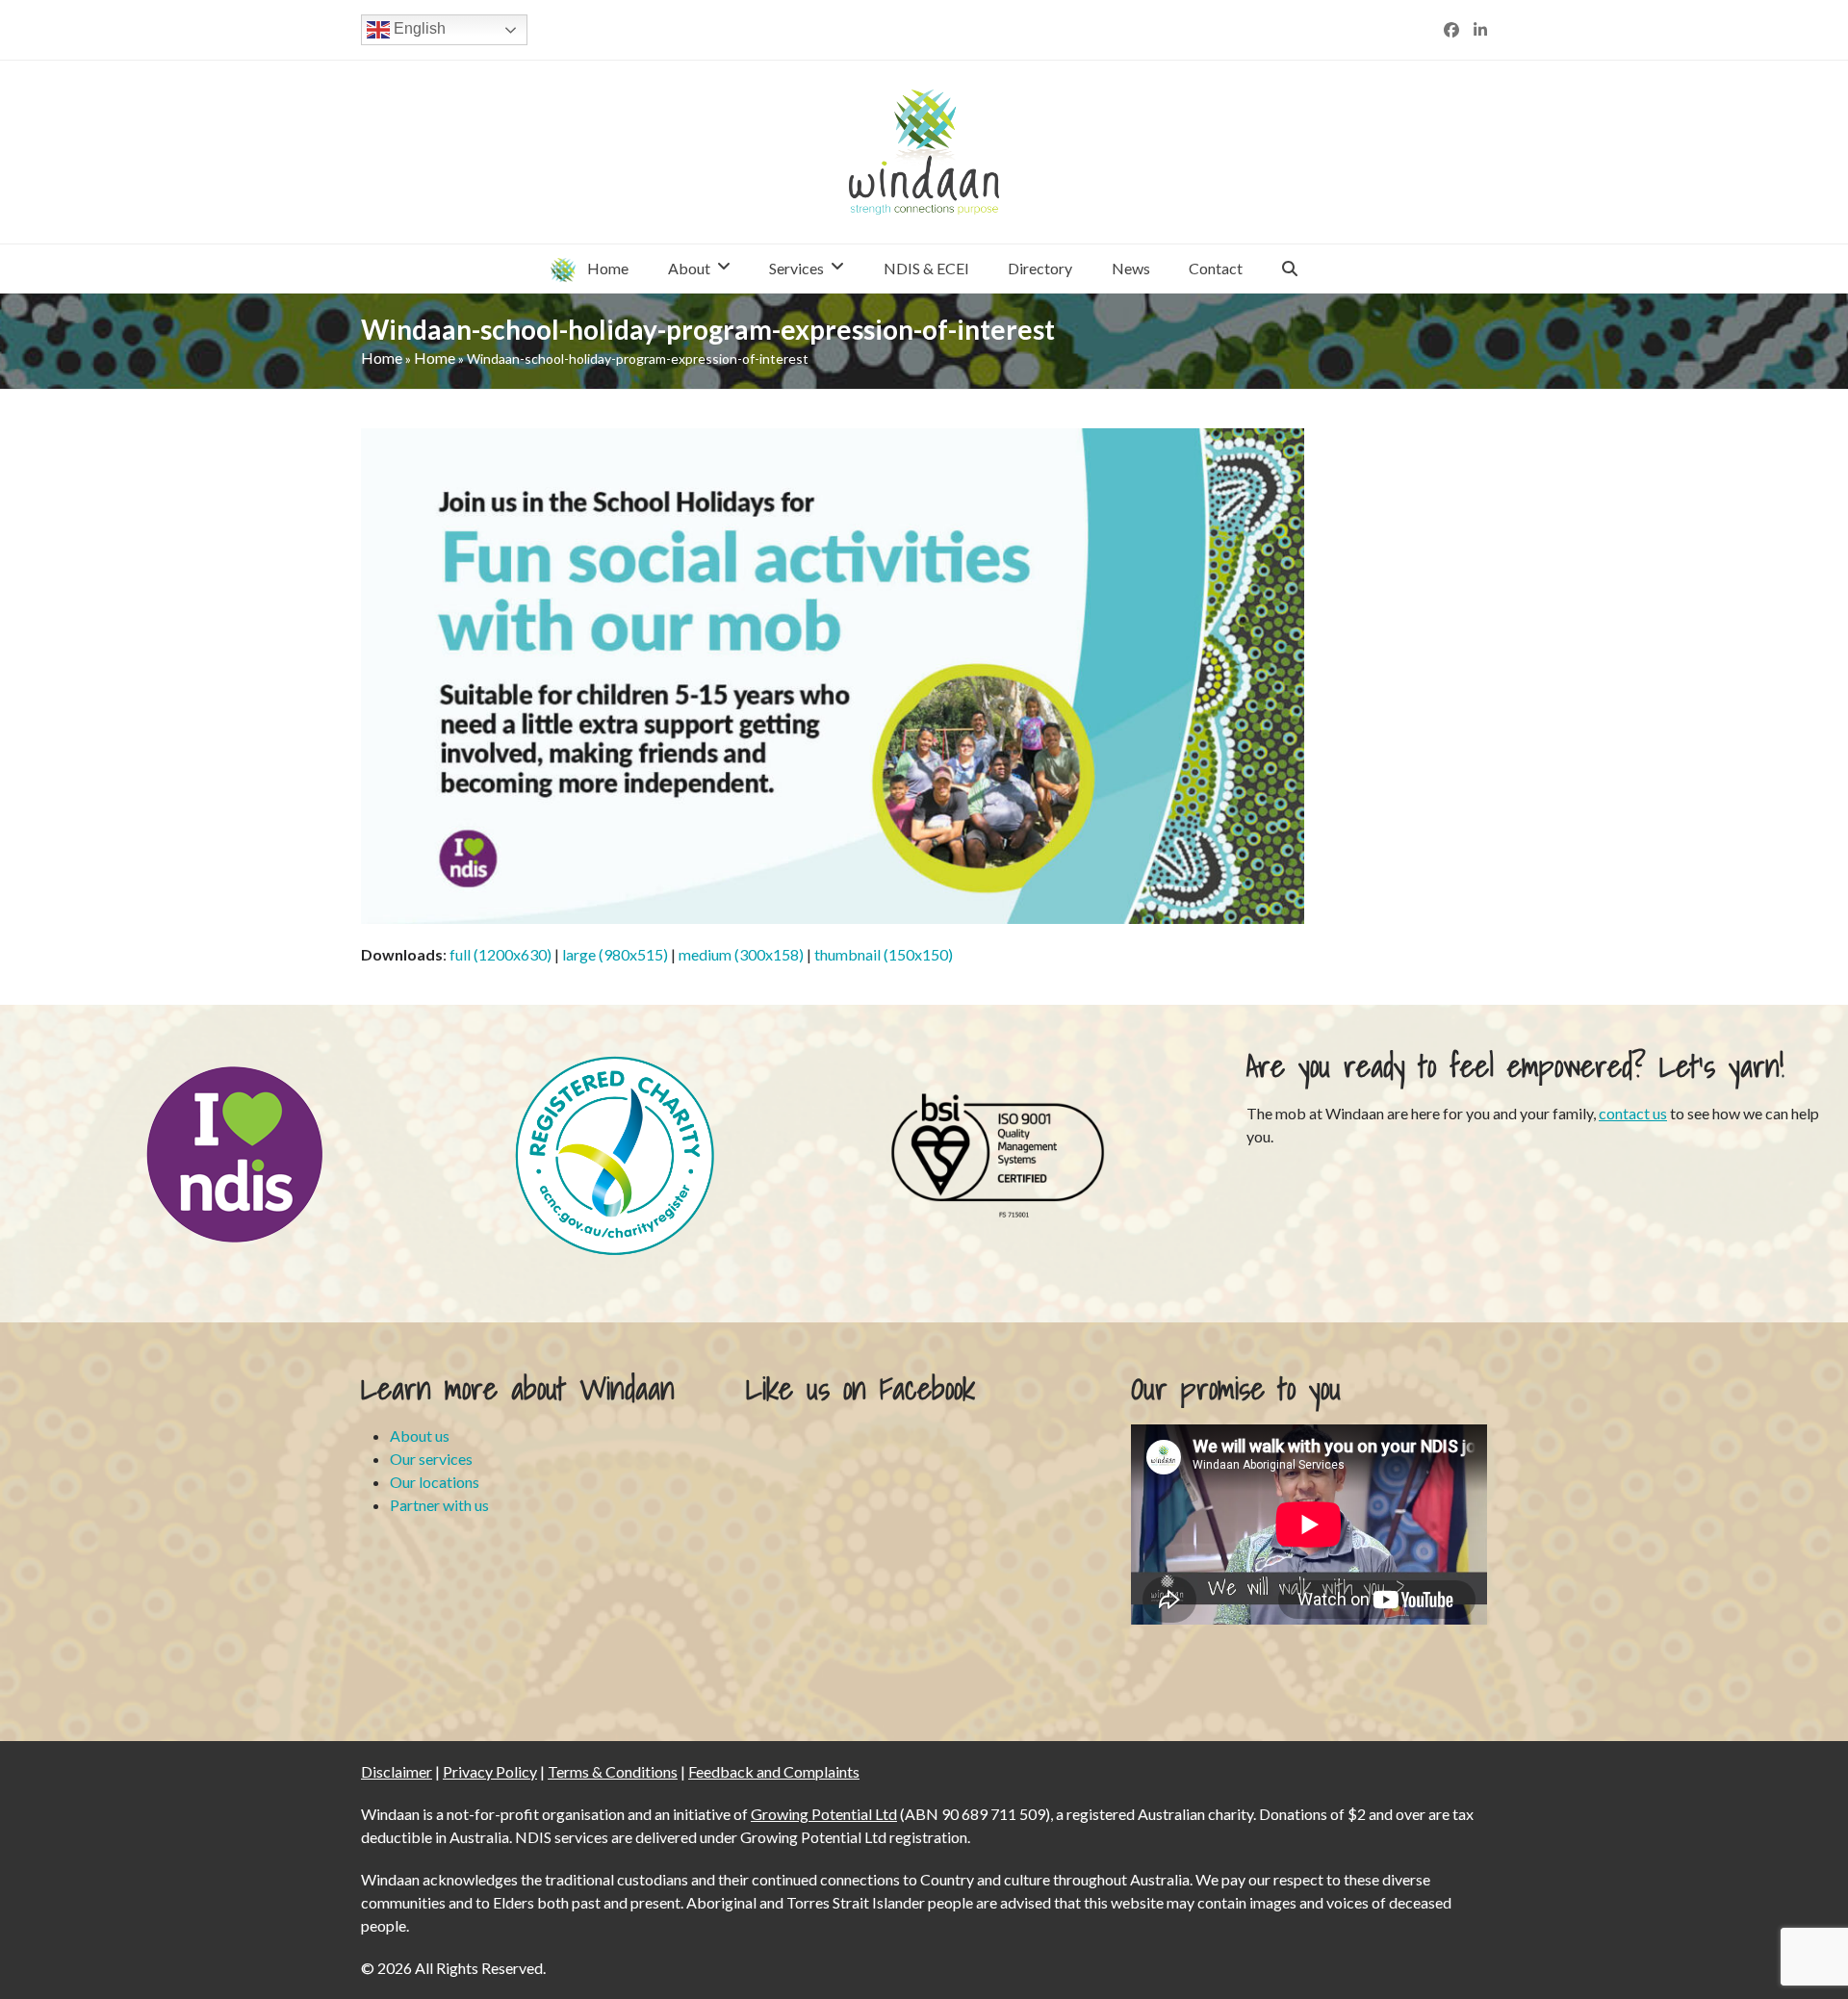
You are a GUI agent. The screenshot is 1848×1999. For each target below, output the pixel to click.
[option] (234, 1154)
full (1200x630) (500, 954)
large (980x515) (615, 954)
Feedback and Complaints (774, 1771)
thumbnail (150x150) (884, 954)
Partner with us (439, 1505)
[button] (1290, 269)
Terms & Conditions (613, 1771)
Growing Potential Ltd (824, 1814)
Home (382, 358)
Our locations (435, 1482)
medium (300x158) (741, 954)
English (418, 28)
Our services (431, 1459)
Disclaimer (397, 1771)
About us (420, 1435)
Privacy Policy (490, 1771)
